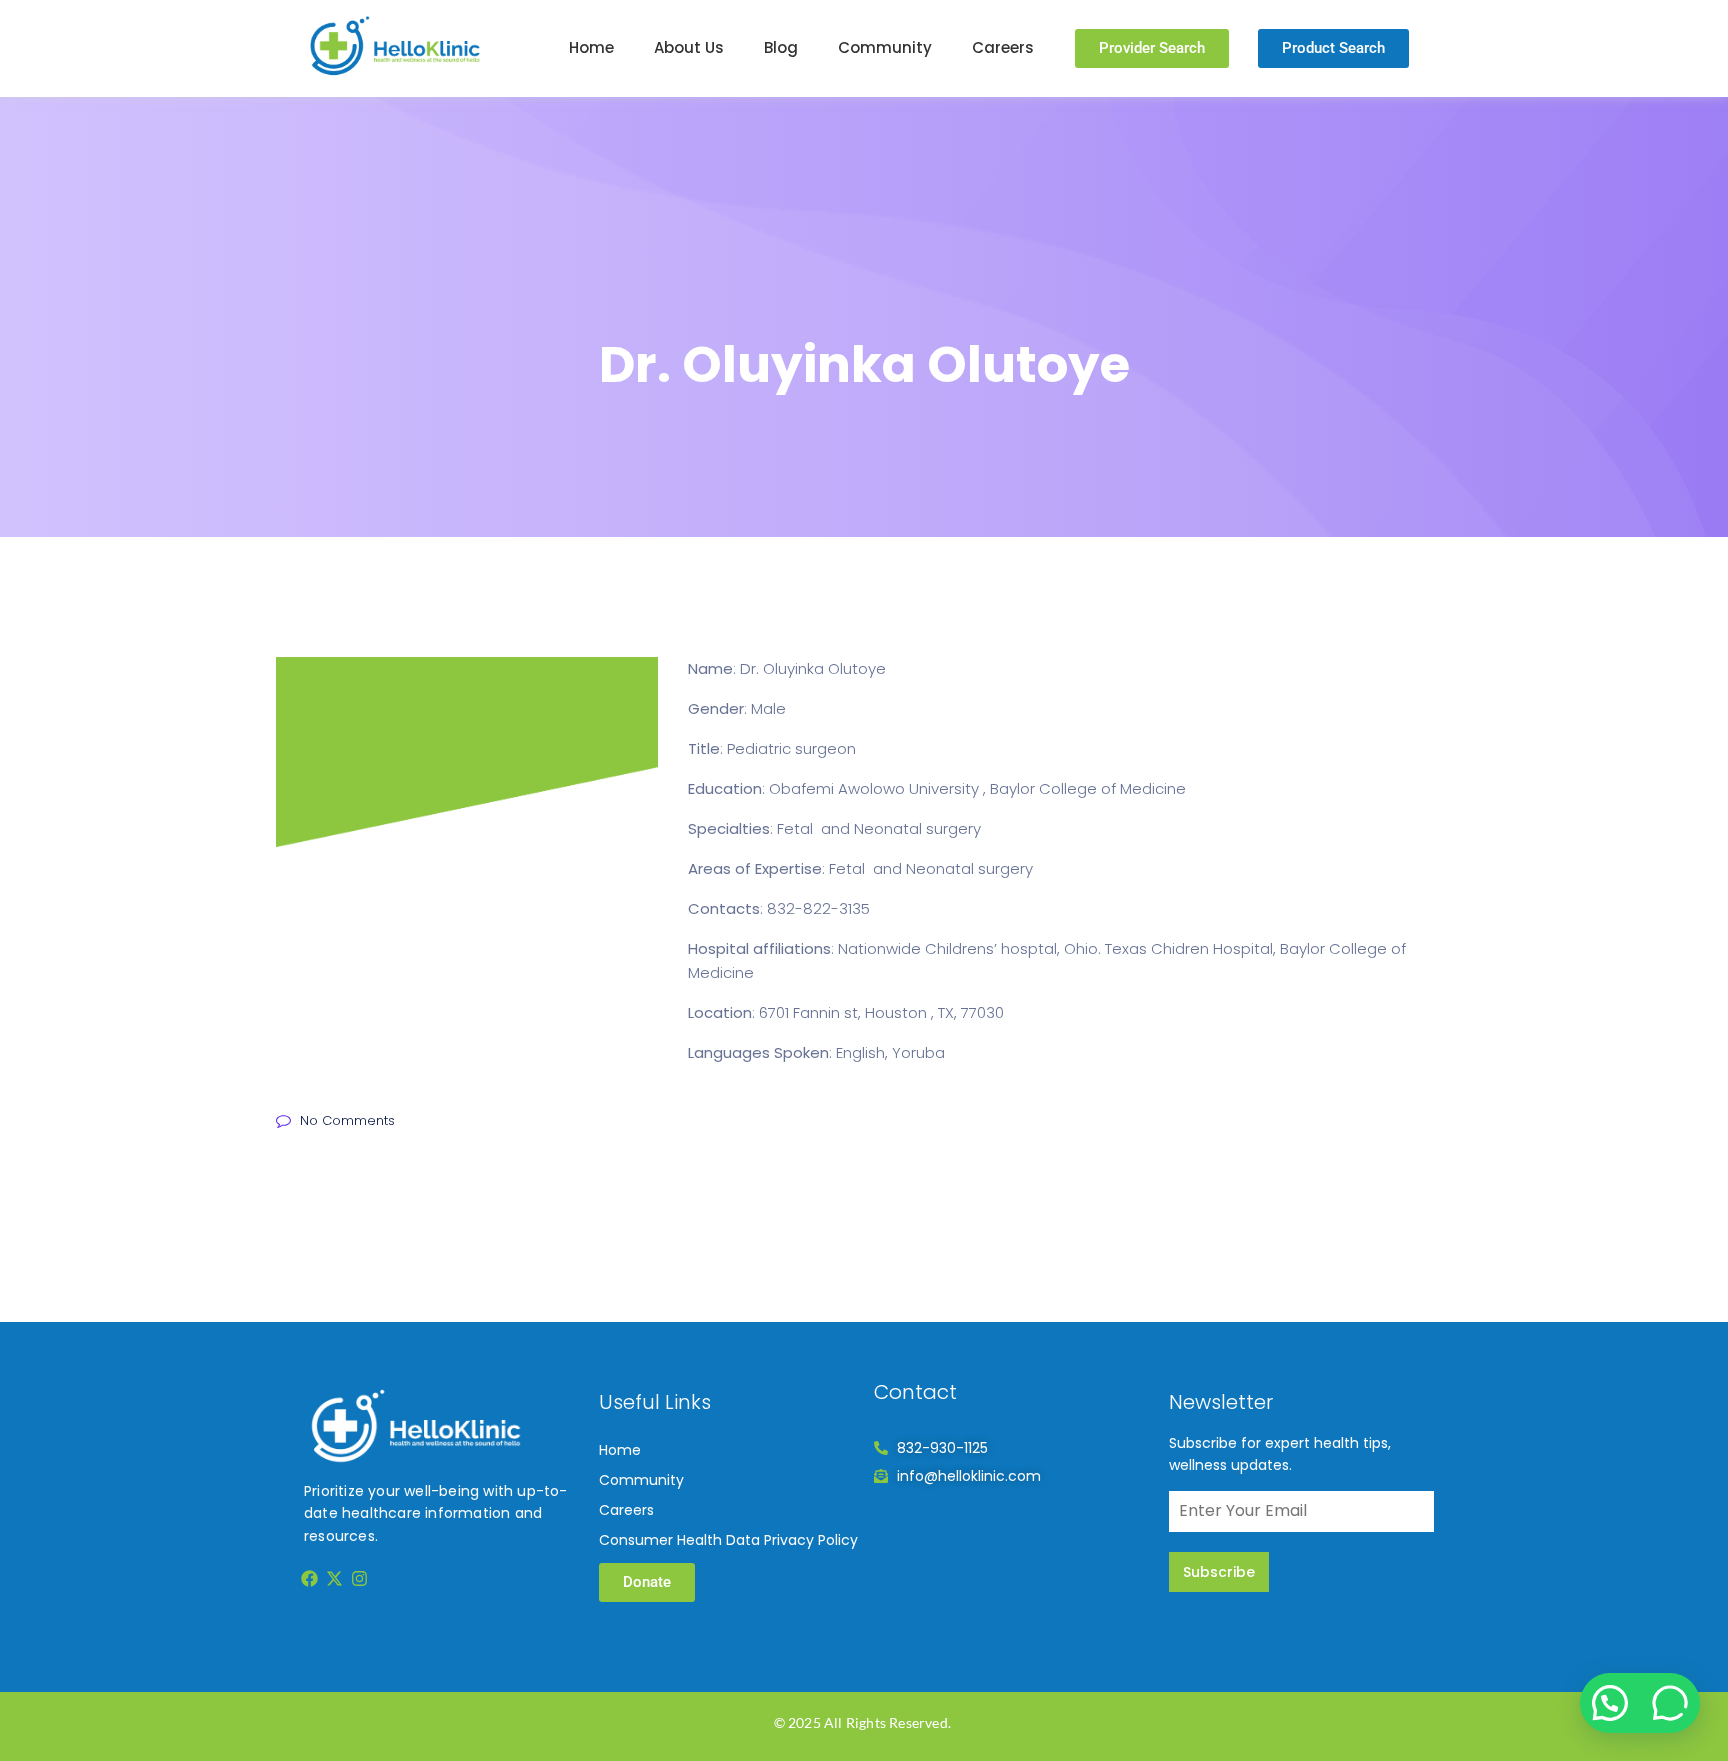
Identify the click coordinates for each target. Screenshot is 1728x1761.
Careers (1003, 47)
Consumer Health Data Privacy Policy (728, 1540)
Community (885, 47)
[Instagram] (360, 1578)
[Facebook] (309, 1578)
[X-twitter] (334, 1578)
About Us (689, 47)
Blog (781, 47)
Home (591, 47)
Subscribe (1219, 1572)
